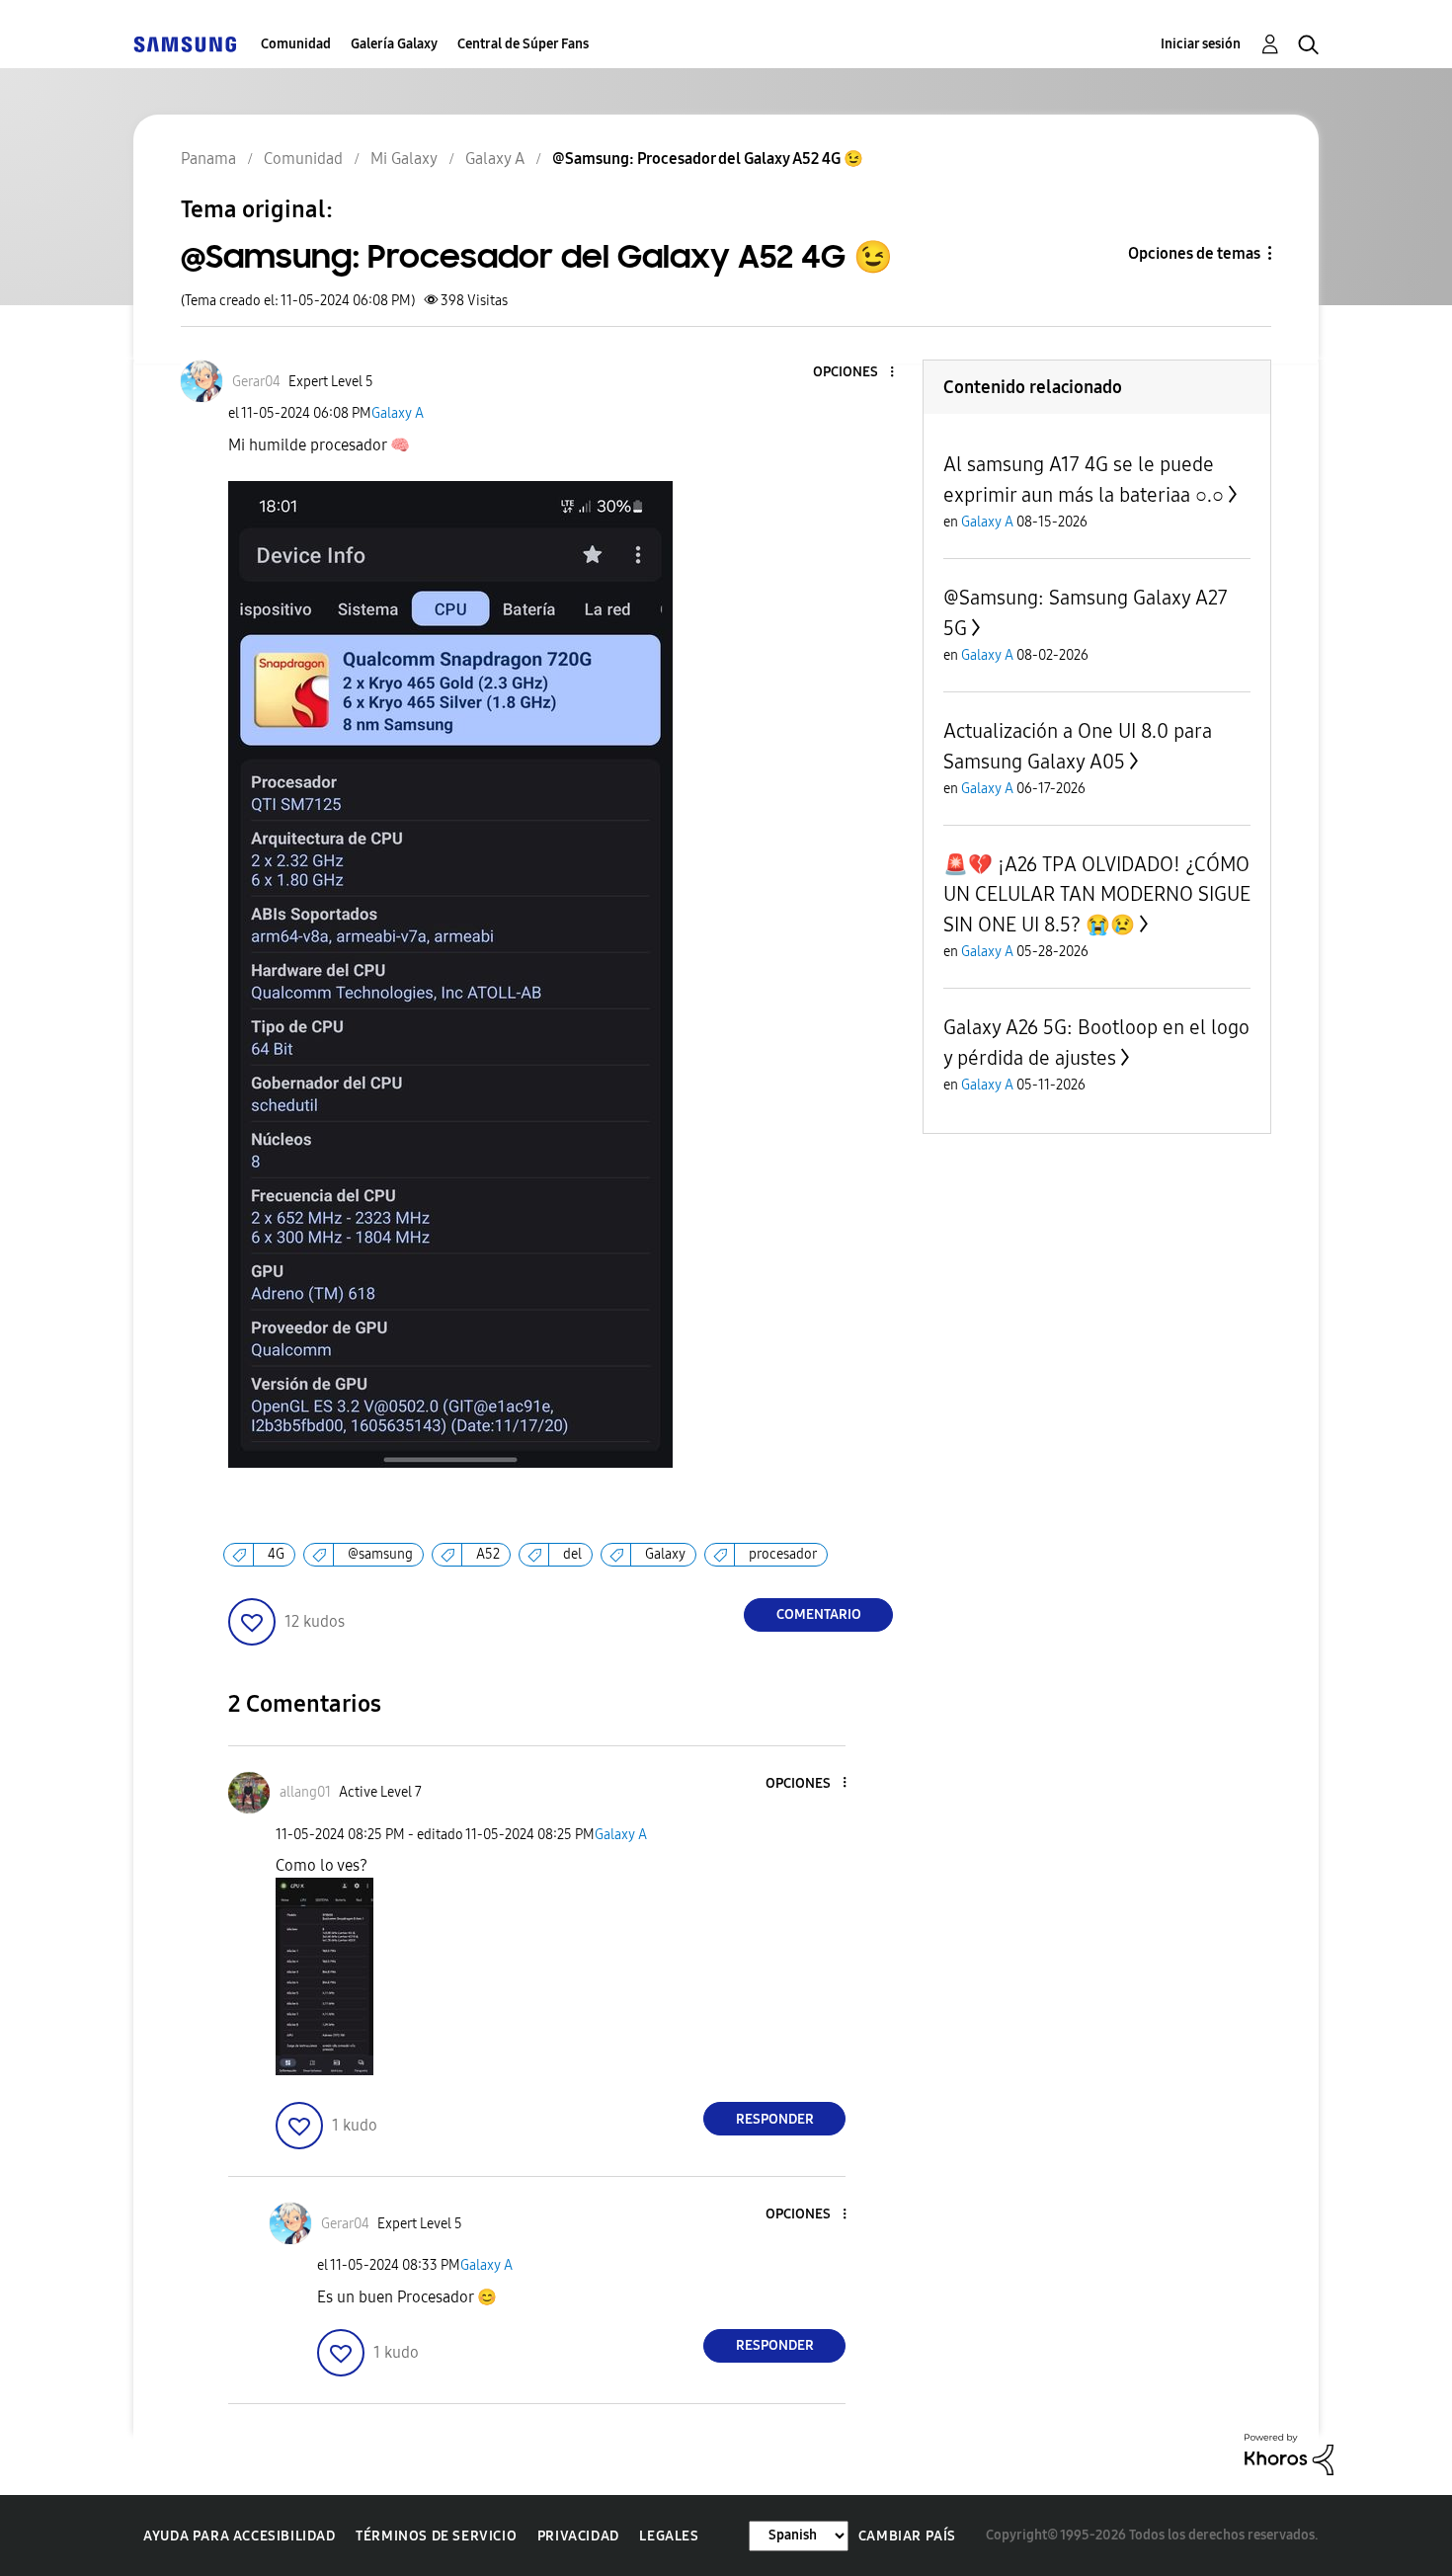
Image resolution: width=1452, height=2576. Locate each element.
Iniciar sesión (1201, 44)
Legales (669, 2536)
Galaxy (665, 1554)
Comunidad (296, 44)
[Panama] (185, 44)
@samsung (380, 1554)
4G (276, 1554)
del (572, 1554)
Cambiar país (907, 2536)
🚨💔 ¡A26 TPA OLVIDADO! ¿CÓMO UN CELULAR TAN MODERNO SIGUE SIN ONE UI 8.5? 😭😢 (1097, 894)
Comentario (819, 1614)
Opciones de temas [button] (1194, 253)
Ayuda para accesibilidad (239, 2536)
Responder (775, 2119)
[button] (859, 373)
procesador (783, 1554)
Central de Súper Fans (523, 44)
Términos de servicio (436, 2536)
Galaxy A (398, 413)
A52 (488, 1554)
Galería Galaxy (394, 44)
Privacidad (578, 2536)
